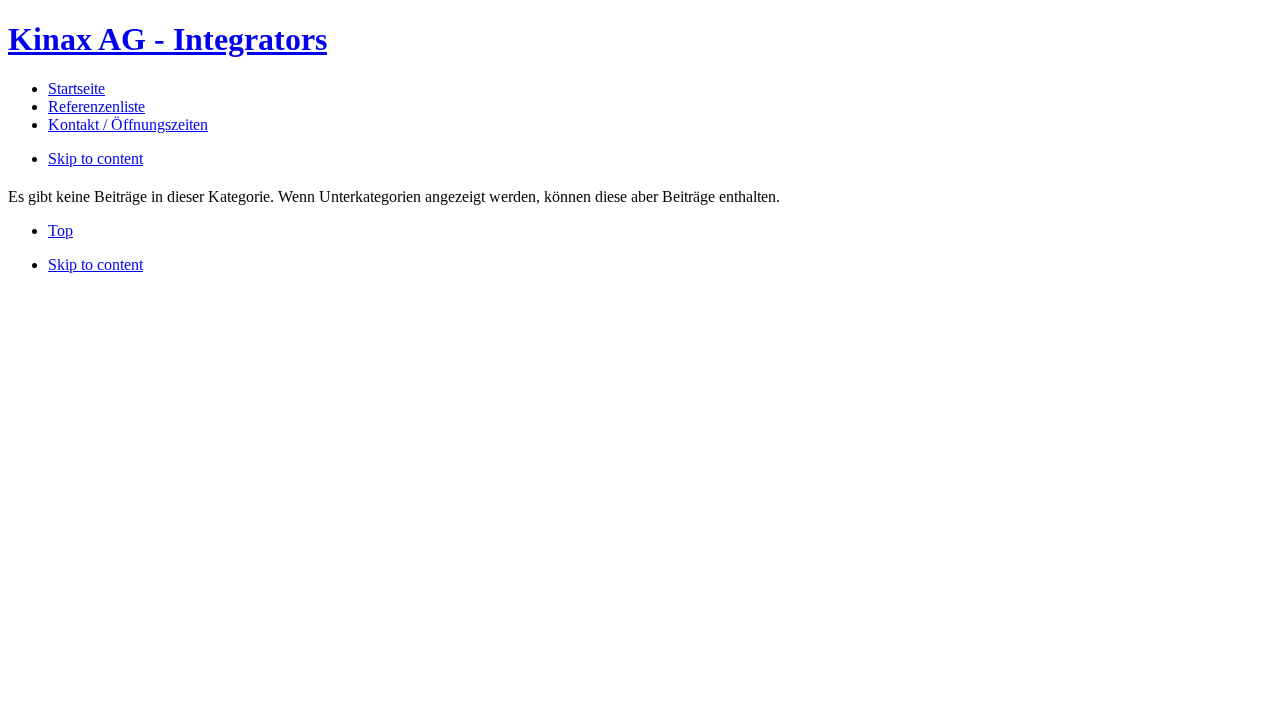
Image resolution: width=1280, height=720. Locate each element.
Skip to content (95, 158)
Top (60, 230)
